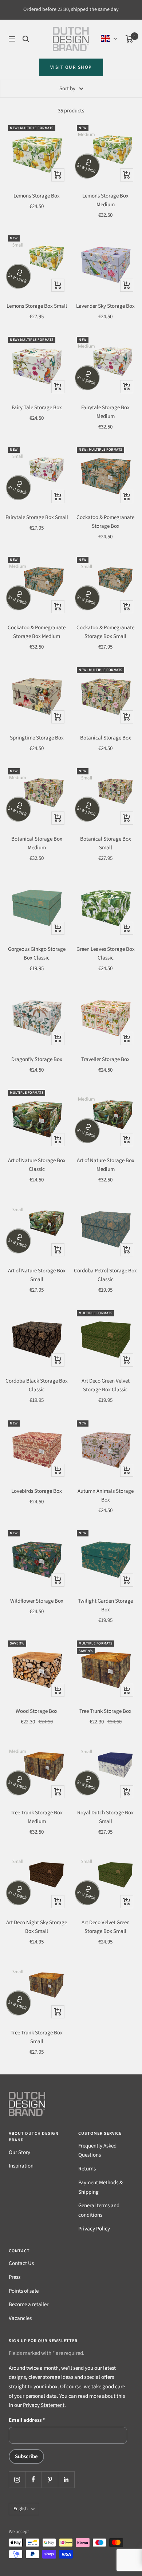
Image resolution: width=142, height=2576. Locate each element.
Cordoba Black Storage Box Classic (37, 1385)
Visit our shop (71, 67)
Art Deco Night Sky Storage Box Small (37, 1927)
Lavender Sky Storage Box (105, 306)
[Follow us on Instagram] (17, 2479)
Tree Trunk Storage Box (105, 1711)
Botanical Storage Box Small (106, 843)
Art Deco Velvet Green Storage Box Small (106, 1927)
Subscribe (26, 2457)
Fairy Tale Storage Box (37, 408)
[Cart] (129, 39)
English (21, 2509)
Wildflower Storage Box (37, 1601)
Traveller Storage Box (105, 1059)
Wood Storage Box (37, 1711)
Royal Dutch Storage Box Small (105, 1817)
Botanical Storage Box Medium (37, 843)
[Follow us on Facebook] (33, 2479)
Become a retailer (29, 2304)
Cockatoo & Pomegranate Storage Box (105, 522)
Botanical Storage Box (106, 738)
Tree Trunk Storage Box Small (37, 2037)
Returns (87, 2169)
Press (15, 2277)
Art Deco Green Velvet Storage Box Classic (106, 1385)
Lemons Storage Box (37, 196)
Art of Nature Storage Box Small (37, 1275)
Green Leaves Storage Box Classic (106, 954)
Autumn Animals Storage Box (106, 1496)
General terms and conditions (99, 2210)
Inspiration (21, 2166)
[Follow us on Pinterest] (50, 2479)
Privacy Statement (44, 2405)
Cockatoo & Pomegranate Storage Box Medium (37, 632)
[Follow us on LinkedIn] (66, 2479)
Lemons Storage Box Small (37, 306)
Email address (27, 2420)
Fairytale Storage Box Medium (105, 412)
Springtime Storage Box (37, 738)
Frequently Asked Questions (97, 2151)
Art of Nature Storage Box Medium (106, 1165)
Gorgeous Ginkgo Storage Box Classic (37, 954)
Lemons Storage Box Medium (105, 200)
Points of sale (24, 2291)
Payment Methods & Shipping (100, 2187)
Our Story (19, 2152)
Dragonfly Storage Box (37, 1059)
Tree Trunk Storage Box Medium (37, 1817)
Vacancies (20, 2318)
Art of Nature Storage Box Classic (37, 1165)
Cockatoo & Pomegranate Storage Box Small (105, 632)
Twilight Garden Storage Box (105, 1605)
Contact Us (21, 2263)
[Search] (26, 39)
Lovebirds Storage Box (37, 1491)
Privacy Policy (94, 2229)
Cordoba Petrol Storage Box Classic (105, 1275)
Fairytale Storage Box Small (37, 517)
